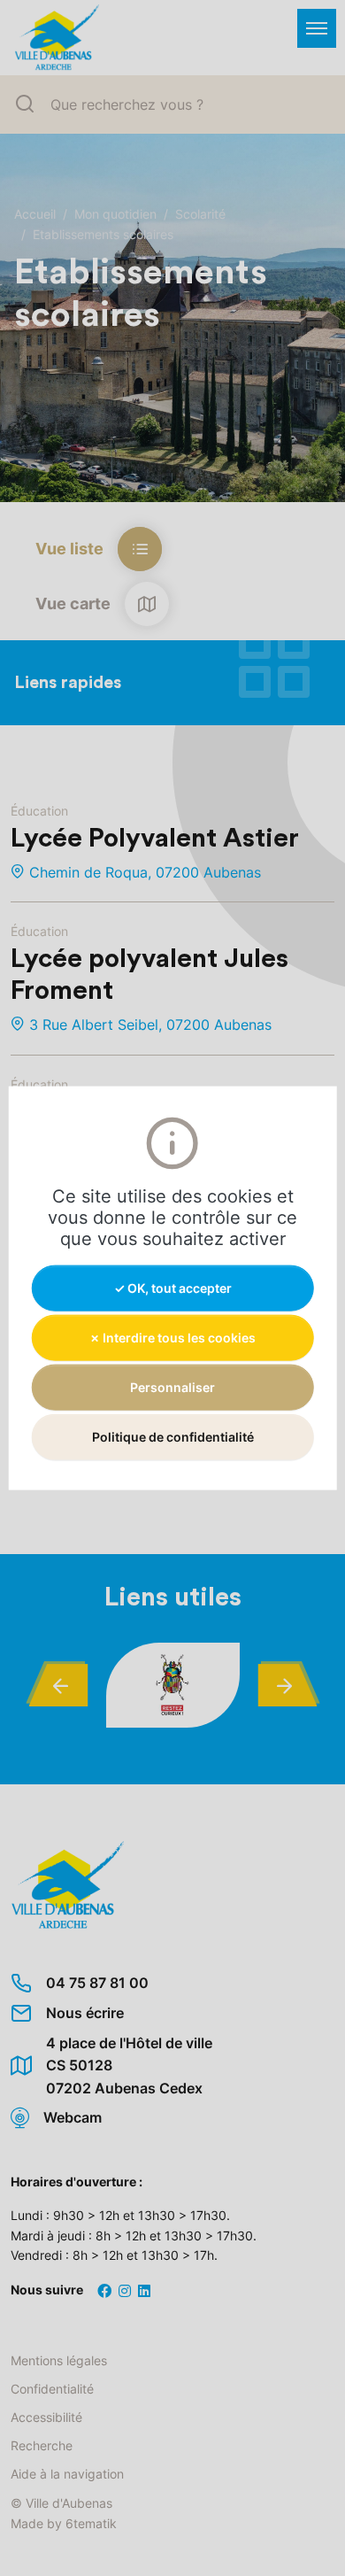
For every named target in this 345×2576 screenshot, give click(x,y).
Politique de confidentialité (173, 1437)
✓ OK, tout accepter (173, 1287)
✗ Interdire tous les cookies (172, 1337)
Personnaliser (172, 1387)
